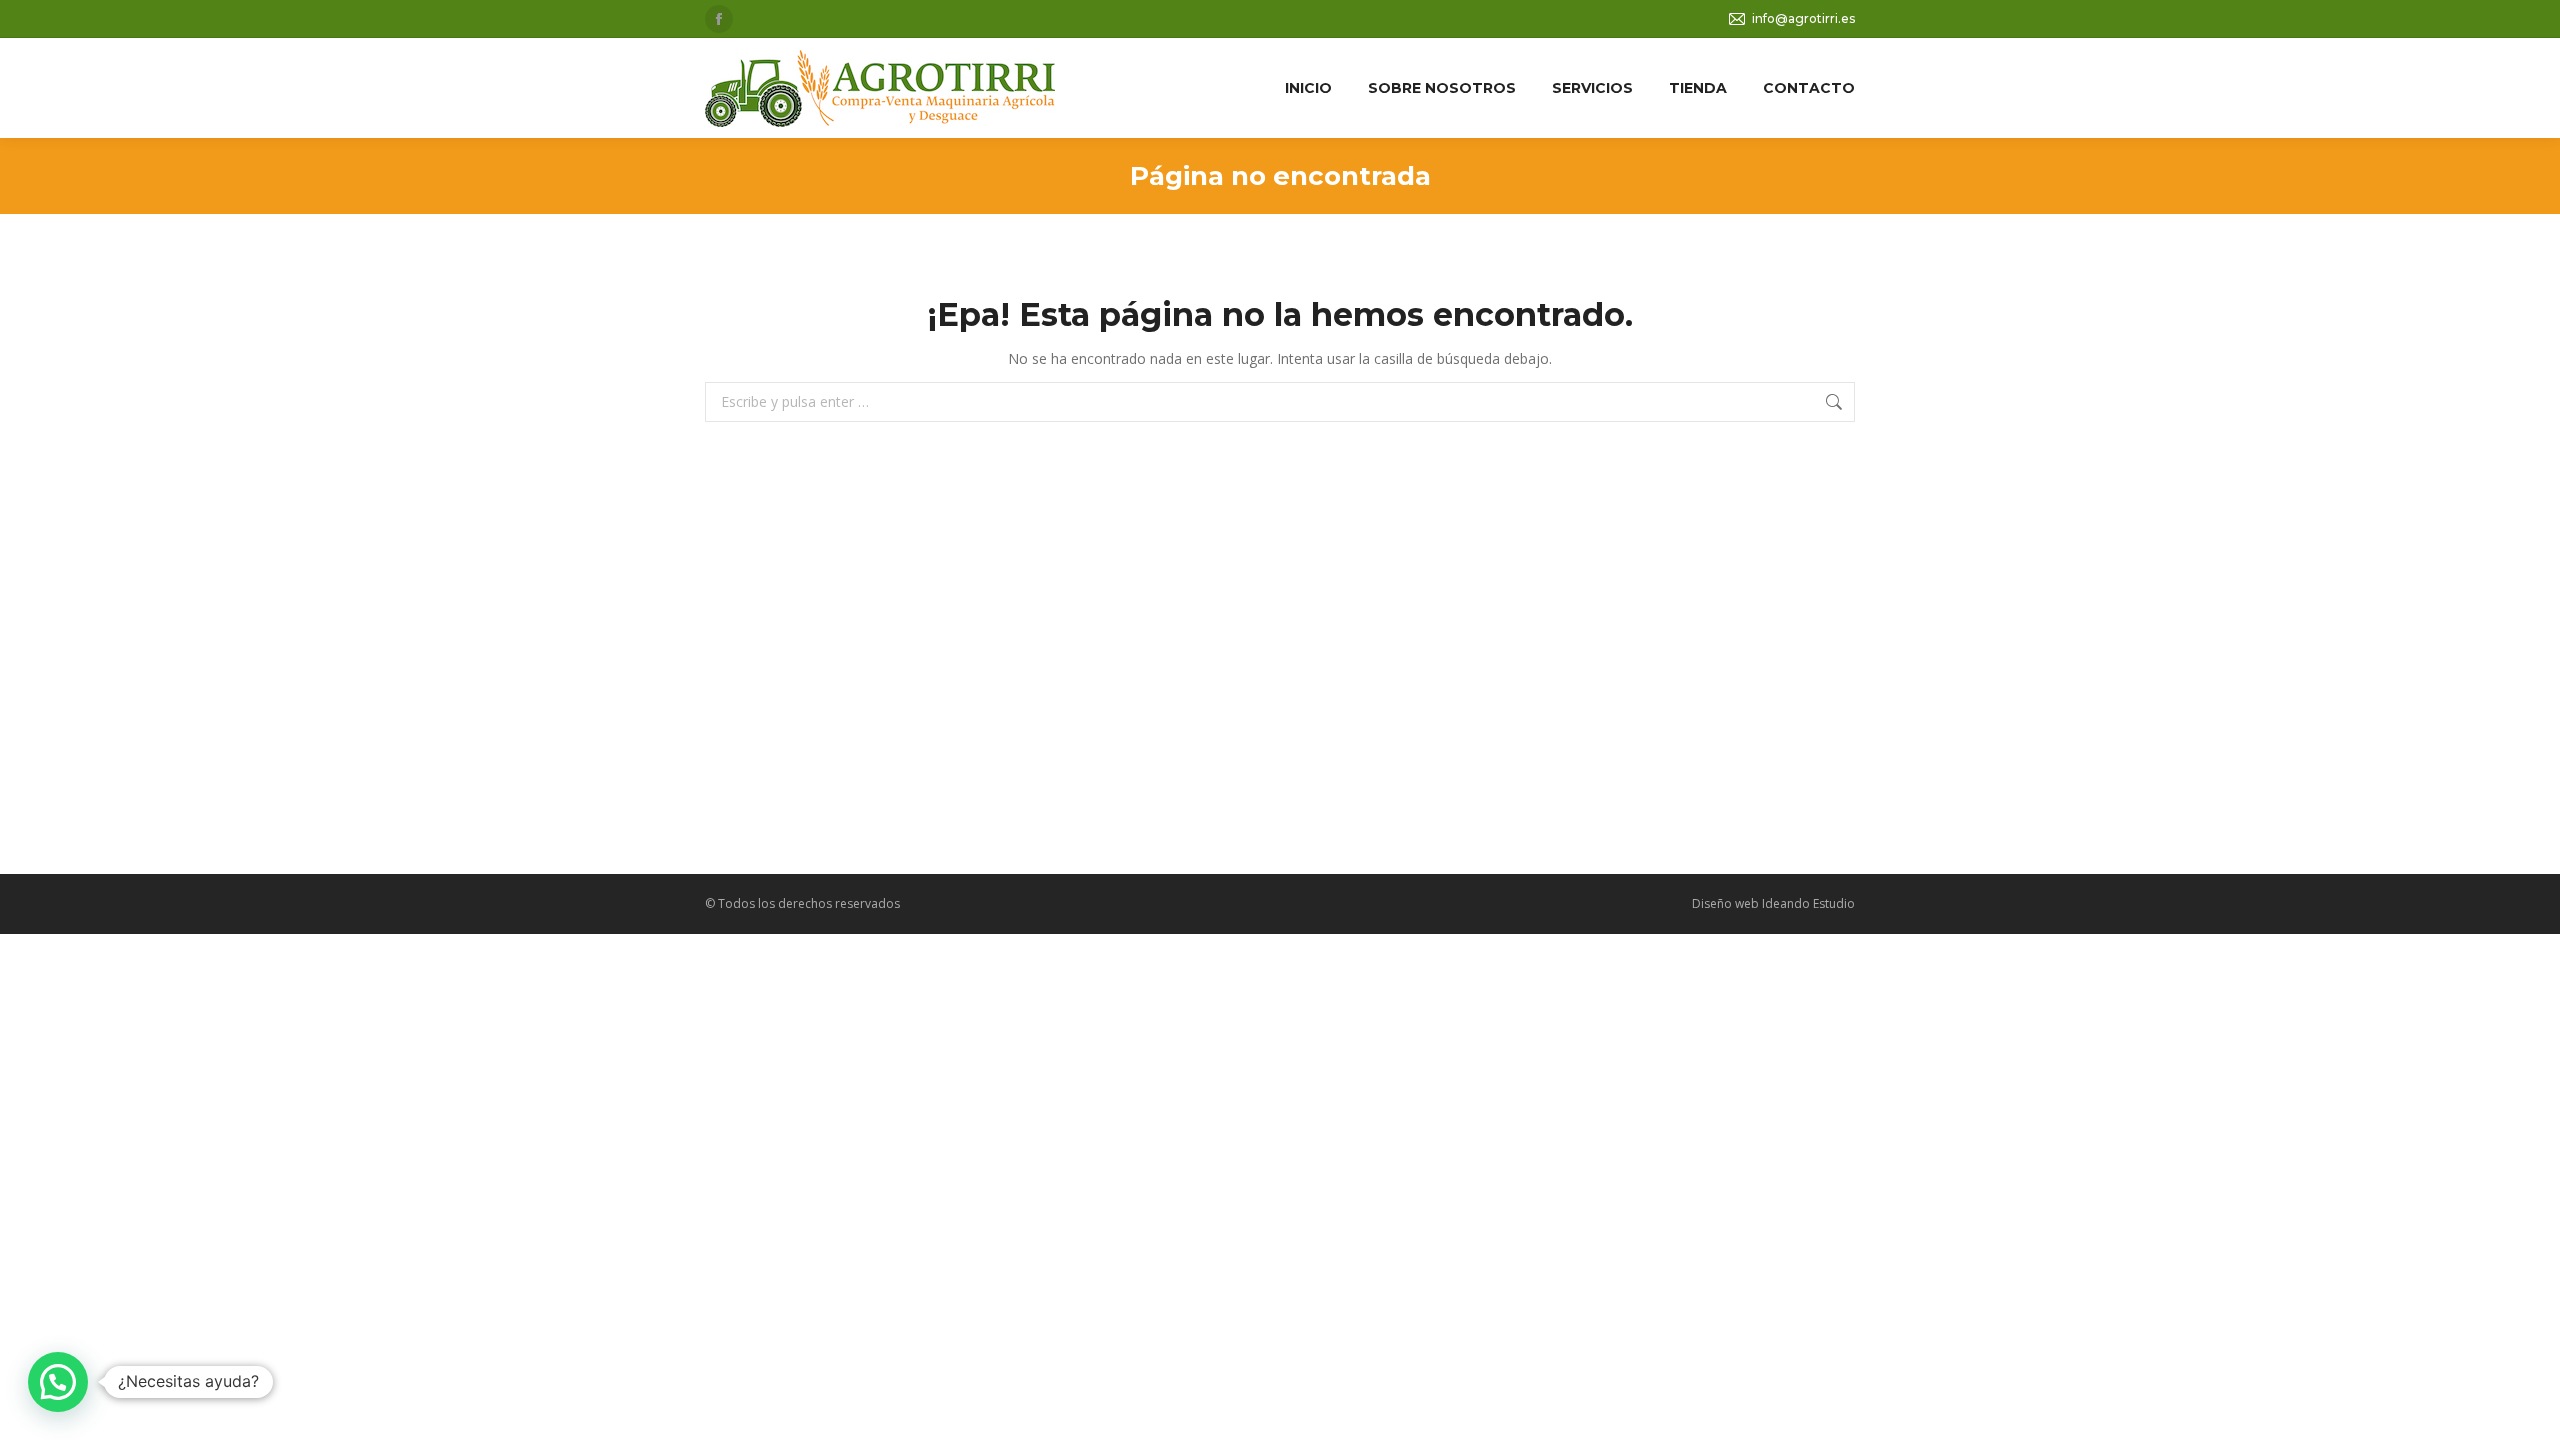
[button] (58, 1382)
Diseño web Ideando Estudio (1773, 903)
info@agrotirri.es (1803, 18)
